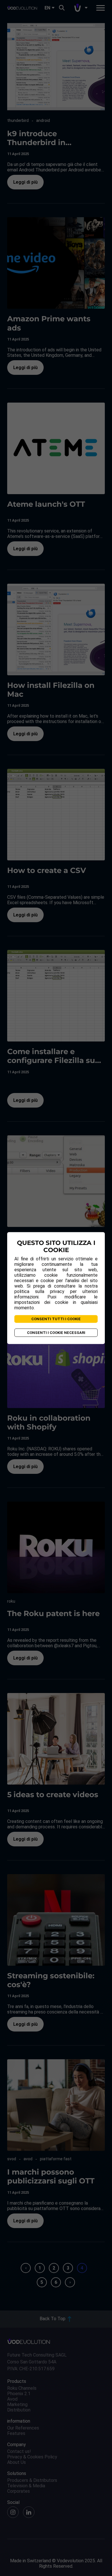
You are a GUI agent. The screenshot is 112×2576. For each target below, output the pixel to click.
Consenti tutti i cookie (56, 1319)
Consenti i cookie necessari (56, 1333)
